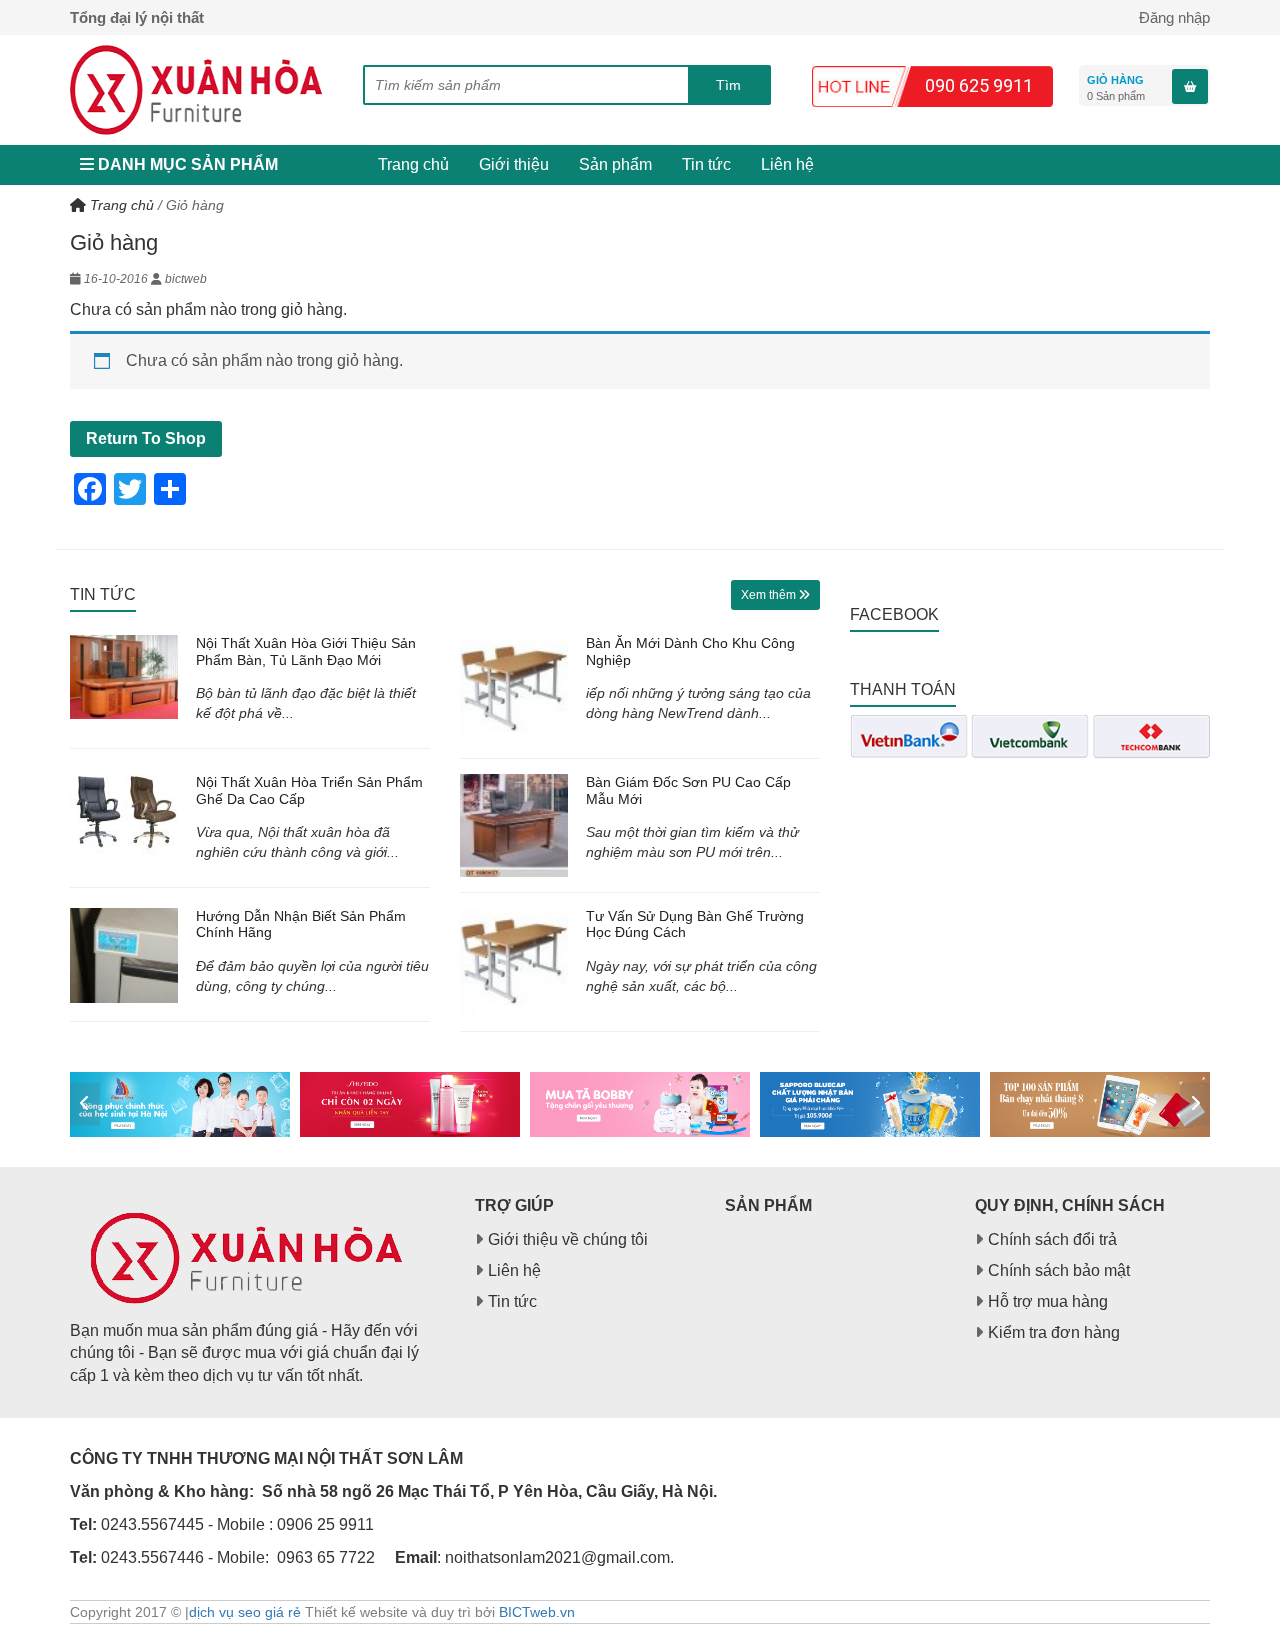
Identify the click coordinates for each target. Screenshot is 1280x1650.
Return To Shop (146, 438)
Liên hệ (787, 164)
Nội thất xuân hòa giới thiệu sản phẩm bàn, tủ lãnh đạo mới (306, 651)
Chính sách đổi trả (1052, 1239)
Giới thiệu (514, 164)
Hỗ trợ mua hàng (1048, 1301)
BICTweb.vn (537, 1612)
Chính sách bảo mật (1059, 1270)
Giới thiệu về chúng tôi (568, 1239)
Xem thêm (770, 595)
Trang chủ (413, 164)
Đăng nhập (1174, 17)
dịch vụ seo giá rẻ (245, 1612)
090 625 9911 (979, 85)
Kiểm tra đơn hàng (1054, 1332)
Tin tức (706, 164)
